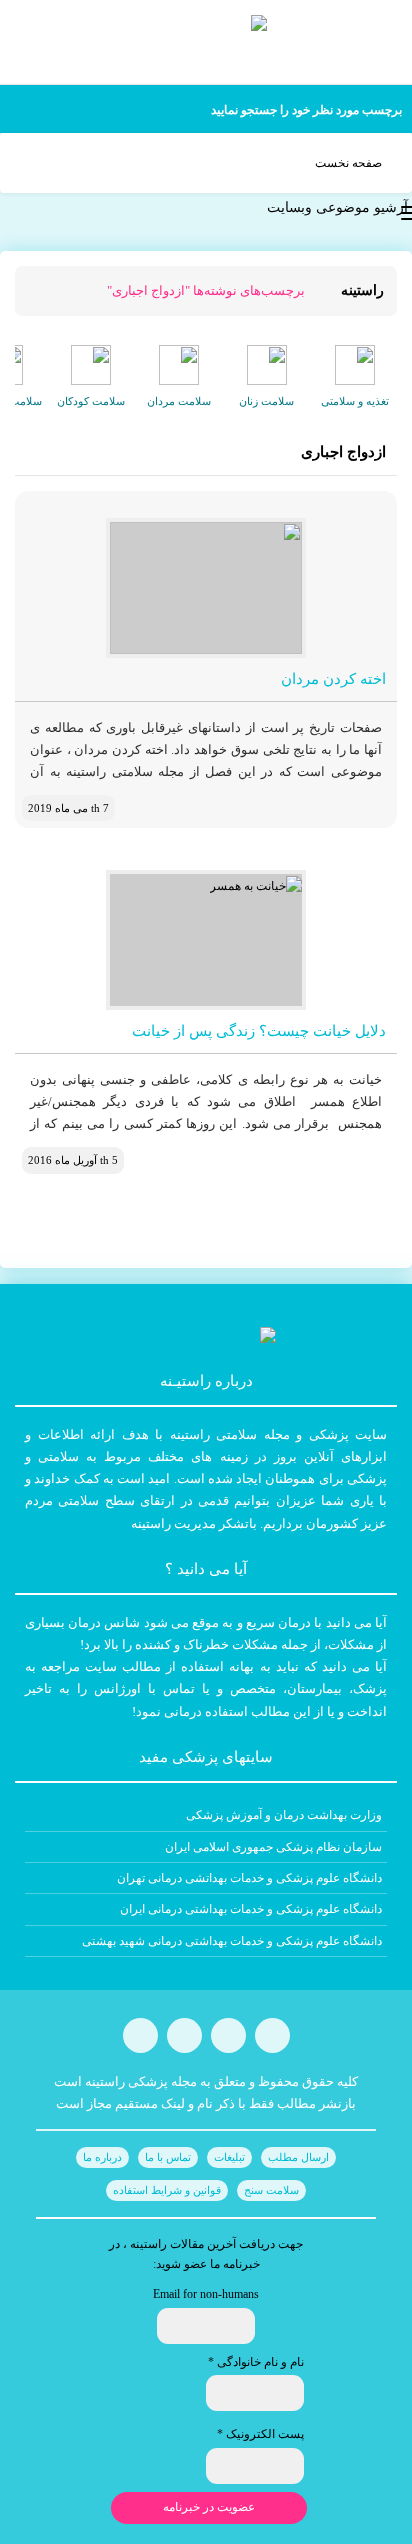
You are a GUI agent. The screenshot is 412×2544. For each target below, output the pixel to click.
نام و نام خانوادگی (256, 2362)
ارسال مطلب (298, 2157)
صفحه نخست (348, 163)
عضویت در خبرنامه (209, 2507)
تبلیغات (229, 2157)
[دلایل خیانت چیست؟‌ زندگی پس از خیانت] (206, 940)
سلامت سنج (271, 2190)
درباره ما (102, 2157)
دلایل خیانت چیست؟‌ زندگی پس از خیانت (259, 1031)
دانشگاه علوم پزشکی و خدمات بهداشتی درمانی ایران (251, 1909)
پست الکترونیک (260, 2434)
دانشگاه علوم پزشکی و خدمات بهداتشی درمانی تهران (249, 1878)
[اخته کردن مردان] (206, 588)
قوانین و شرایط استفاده (167, 2190)
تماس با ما (168, 2157)
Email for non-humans (206, 2294)
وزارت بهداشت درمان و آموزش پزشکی (284, 1815)
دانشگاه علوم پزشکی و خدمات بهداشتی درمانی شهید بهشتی (232, 1941)
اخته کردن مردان (333, 679)
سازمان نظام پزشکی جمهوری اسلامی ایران (273, 1847)
